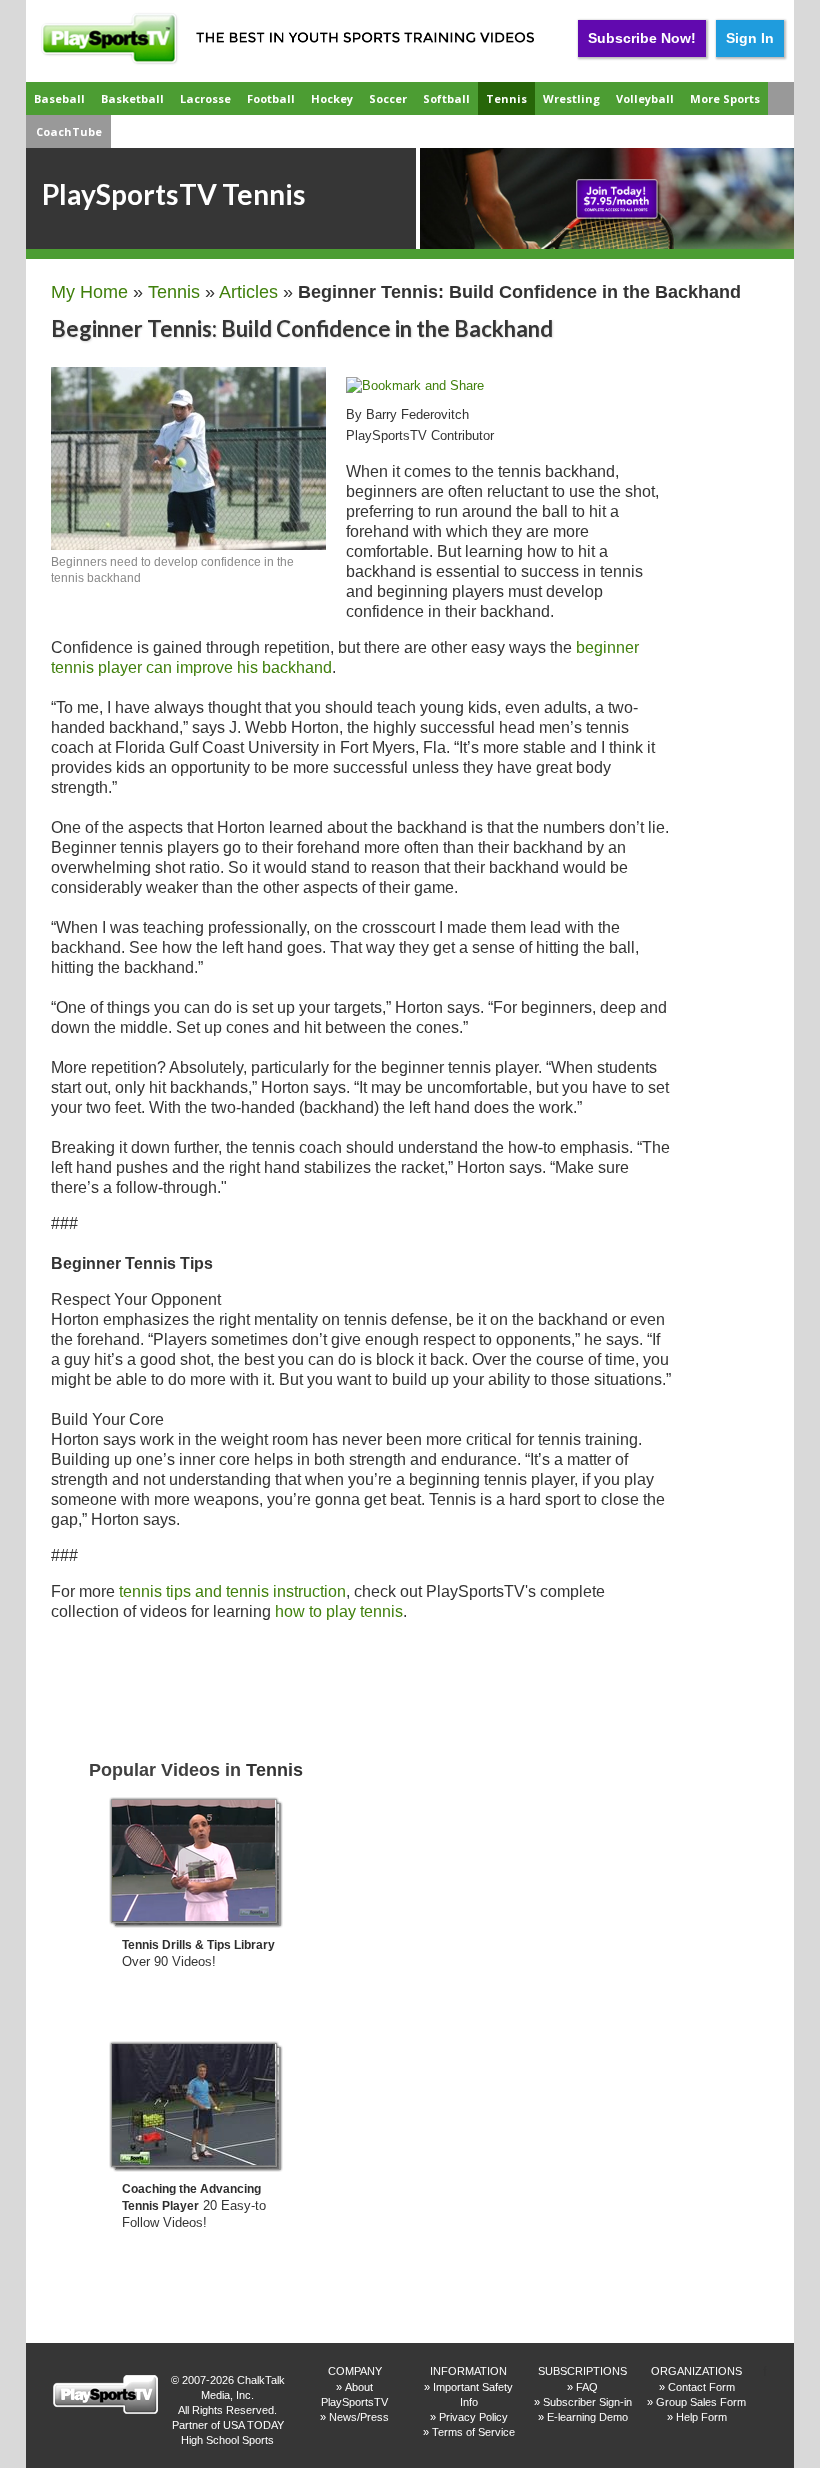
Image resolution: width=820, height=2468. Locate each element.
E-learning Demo (587, 2417)
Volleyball (645, 98)
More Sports (725, 98)
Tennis (506, 98)
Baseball (59, 98)
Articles (248, 292)
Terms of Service (473, 2432)
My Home (89, 292)
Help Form (701, 2417)
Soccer (388, 98)
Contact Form (701, 2387)
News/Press (359, 2417)
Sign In (750, 38)
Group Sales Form (701, 2402)
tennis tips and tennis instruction (232, 1591)
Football (271, 98)
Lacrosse (205, 98)
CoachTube (69, 131)
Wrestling (571, 98)
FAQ (587, 2387)
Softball (446, 98)
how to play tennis (339, 1611)
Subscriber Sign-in (587, 2402)
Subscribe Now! (642, 38)
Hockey (332, 98)
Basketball (132, 98)
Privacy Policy (473, 2417)
